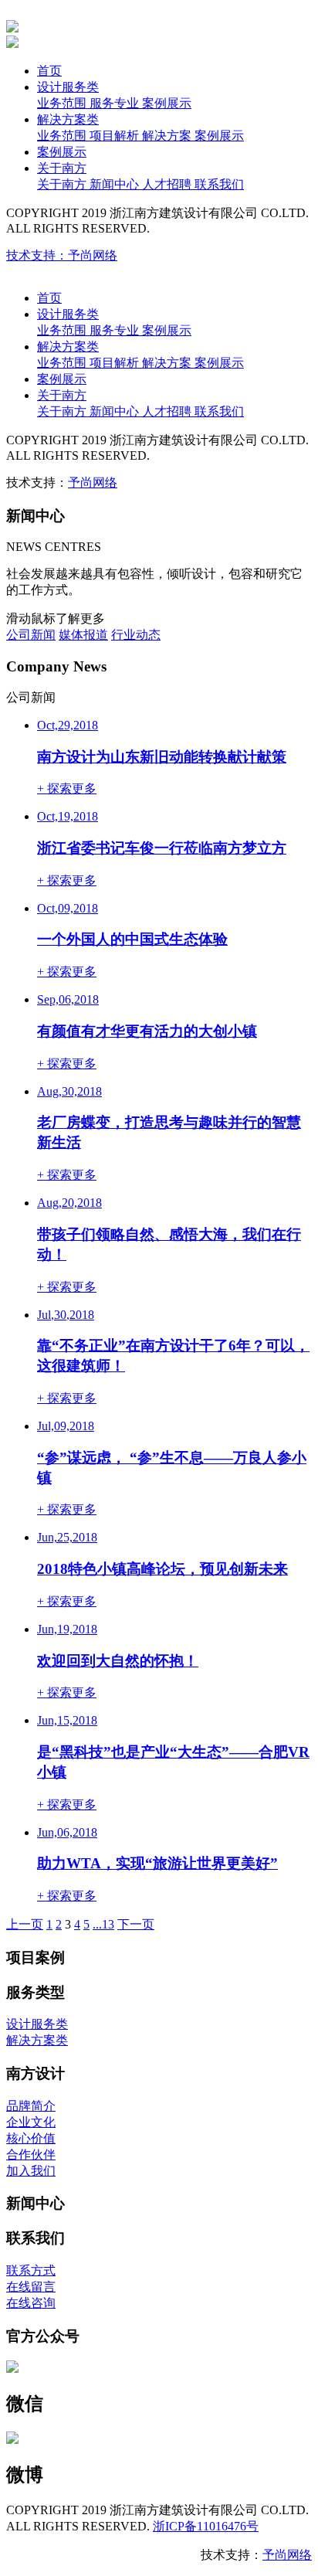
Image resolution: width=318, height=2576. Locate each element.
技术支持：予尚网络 (62, 255)
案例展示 (167, 103)
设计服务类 (68, 87)
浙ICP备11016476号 (206, 2526)
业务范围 (63, 103)
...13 (103, 1924)
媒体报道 (83, 635)
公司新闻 (31, 635)
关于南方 (62, 168)
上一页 (25, 1924)
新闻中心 (116, 184)
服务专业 (116, 103)
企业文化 (31, 2122)
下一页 (136, 1924)
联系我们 (219, 184)
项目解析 (116, 136)
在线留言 (31, 2287)
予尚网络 (93, 483)
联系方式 (31, 2270)
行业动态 (136, 635)
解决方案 (168, 136)
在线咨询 (31, 2303)
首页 (49, 71)
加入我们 (31, 2171)
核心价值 (31, 2138)
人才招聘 (168, 184)
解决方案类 (68, 119)
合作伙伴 (31, 2155)
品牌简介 (31, 2106)
